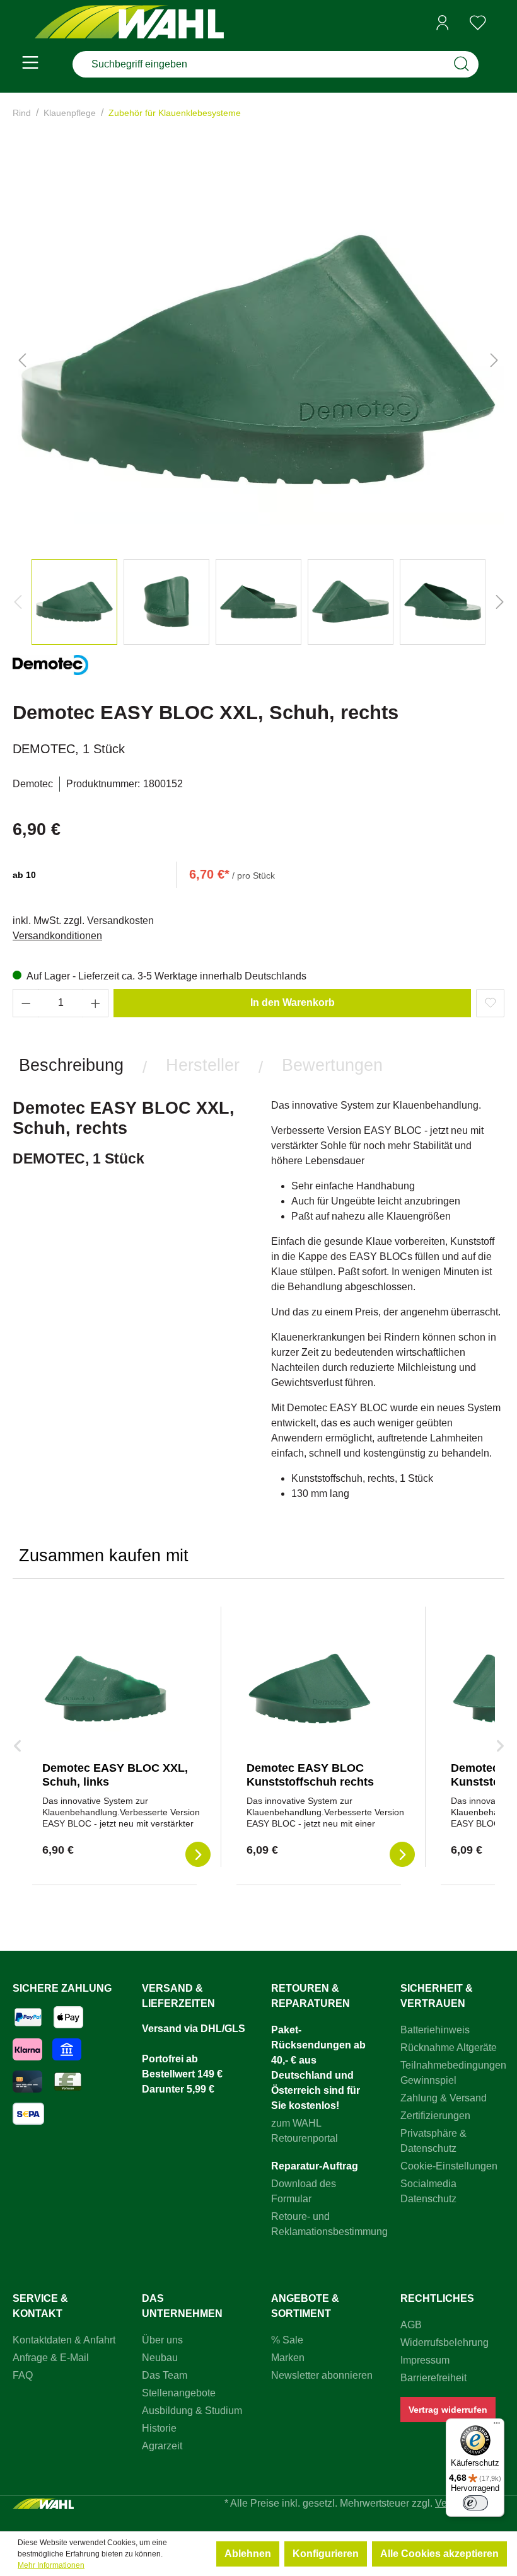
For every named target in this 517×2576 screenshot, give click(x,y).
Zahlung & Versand (444, 2098)
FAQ (23, 2375)
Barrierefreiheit (433, 2378)
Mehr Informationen (51, 2565)
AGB (411, 2325)
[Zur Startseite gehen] (129, 23)
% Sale (287, 2340)
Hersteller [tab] (203, 1065)
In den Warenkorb (293, 1002)
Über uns (162, 2340)
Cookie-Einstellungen (449, 2166)
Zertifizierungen (435, 2116)
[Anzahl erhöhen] (96, 1003)
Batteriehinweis (435, 2030)
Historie (159, 2428)
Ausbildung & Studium (192, 2411)
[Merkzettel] (478, 23)
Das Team (165, 2375)
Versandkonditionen (57, 936)
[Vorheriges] (22, 360)
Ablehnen (248, 2554)
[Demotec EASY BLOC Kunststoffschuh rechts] (310, 1689)
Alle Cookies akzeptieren (439, 2554)
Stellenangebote (179, 2393)
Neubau (160, 2358)
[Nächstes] (494, 360)
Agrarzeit (162, 2446)
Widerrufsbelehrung (444, 2342)
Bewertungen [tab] (332, 1065)
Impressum (425, 2360)
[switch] (475, 2503)
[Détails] (198, 1854)
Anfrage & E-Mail (51, 2358)
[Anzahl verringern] (26, 1003)
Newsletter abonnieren (322, 2375)
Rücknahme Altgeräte (449, 2048)
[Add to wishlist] (490, 1003)
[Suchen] (462, 64)
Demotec (33, 784)
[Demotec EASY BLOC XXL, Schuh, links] (105, 1689)
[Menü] (30, 64)
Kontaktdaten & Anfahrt (64, 2340)
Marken (288, 2358)
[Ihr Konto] (443, 23)
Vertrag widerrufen (448, 2410)
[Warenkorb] (500, 23)
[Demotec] (50, 670)
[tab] (71, 1065)
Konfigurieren (326, 2554)
